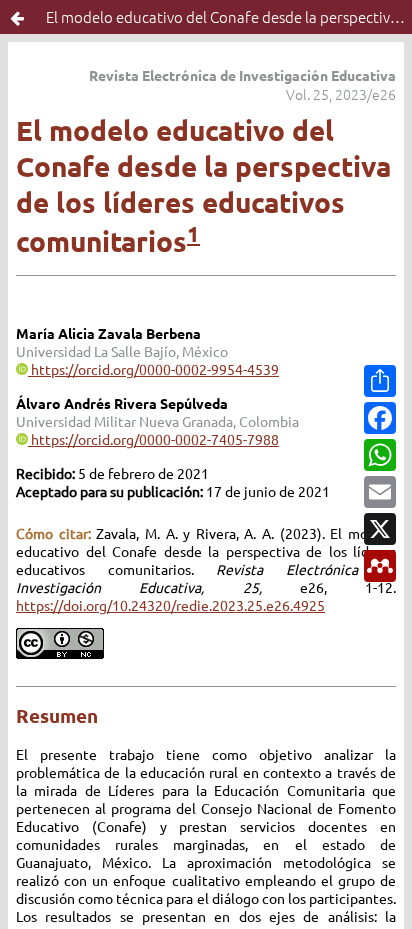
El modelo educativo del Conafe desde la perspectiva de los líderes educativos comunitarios (229, 16)
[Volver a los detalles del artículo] (17, 17)
